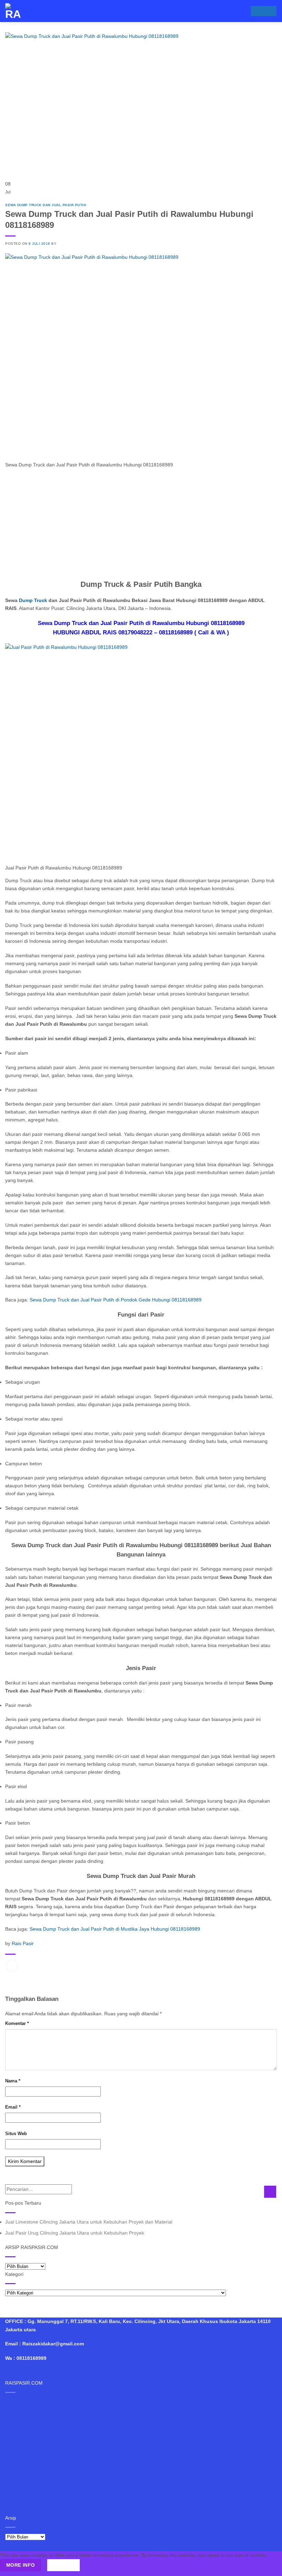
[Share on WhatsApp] (12, 1966)
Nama (13, 2081)
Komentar (17, 2023)
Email (13, 2107)
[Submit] (270, 2192)
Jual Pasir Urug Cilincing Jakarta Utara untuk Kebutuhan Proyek (75, 2233)
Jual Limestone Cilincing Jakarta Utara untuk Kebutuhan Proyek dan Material (89, 2222)
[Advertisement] (141, 522)
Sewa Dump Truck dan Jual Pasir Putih (46, 205)
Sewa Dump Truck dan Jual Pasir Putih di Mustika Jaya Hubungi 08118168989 (115, 1929)
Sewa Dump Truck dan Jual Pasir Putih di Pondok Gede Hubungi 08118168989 (116, 1300)
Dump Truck (33, 600)
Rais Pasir (23, 1943)
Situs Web (16, 2134)
